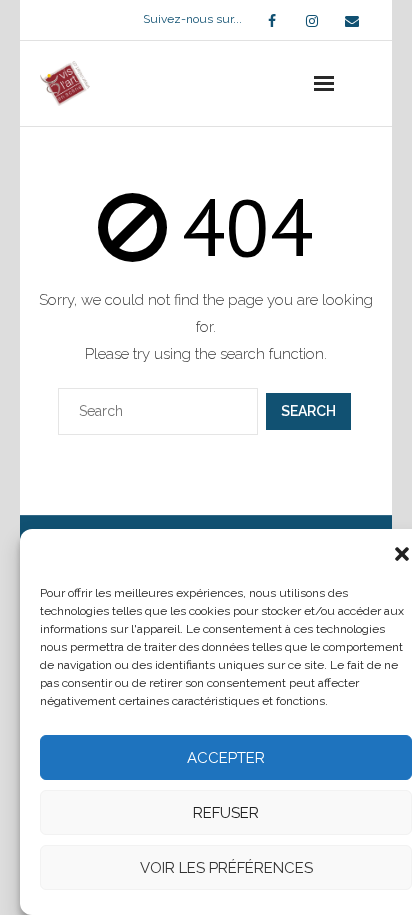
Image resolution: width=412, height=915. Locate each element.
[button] (402, 554)
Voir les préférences (226, 868)
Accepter (226, 758)
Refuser (226, 813)
